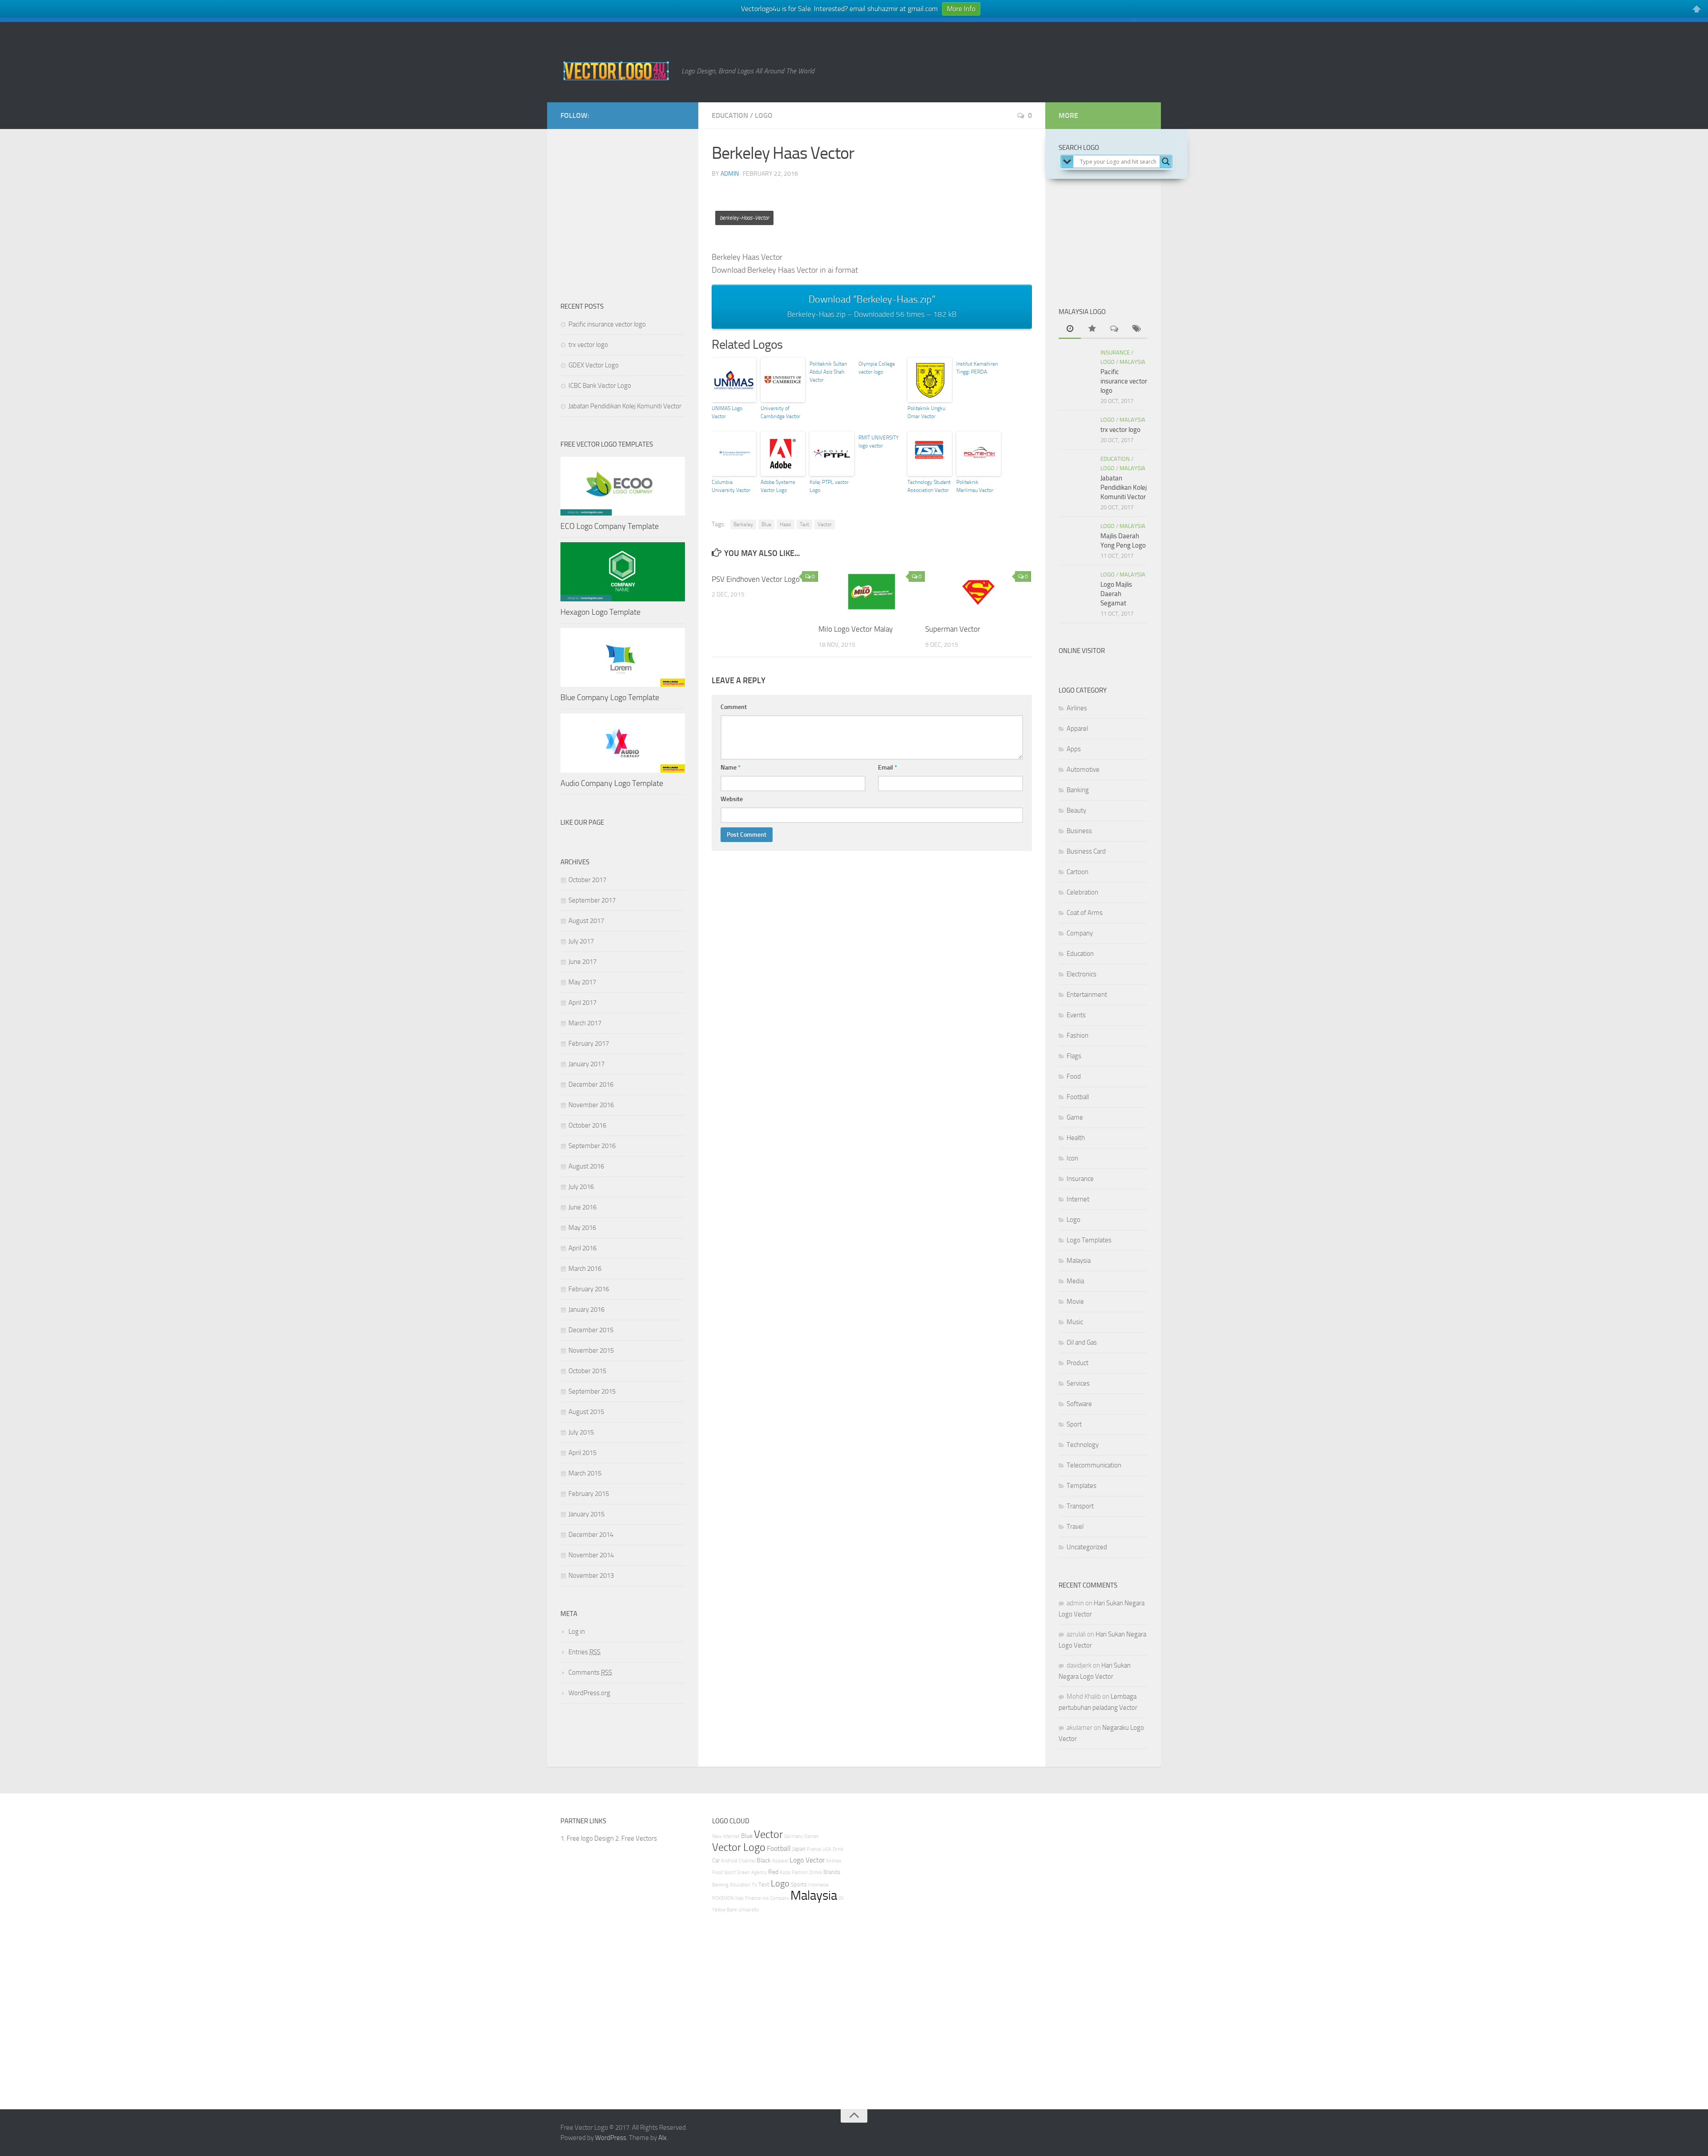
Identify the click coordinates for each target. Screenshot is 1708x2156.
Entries (584, 1652)
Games (811, 1836)
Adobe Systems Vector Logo (778, 486)
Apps (1074, 749)
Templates (1082, 1486)
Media (1075, 1281)
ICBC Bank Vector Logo (600, 386)
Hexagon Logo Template (600, 612)
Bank (732, 1910)
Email (888, 768)
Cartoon (1078, 872)
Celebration (1082, 892)
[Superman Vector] (978, 592)
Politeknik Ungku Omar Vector (926, 412)
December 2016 (591, 1084)
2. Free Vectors (636, 1838)
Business (1079, 831)
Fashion (1078, 1036)
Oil (841, 1898)
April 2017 (582, 1003)
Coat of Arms (1085, 913)
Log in (577, 1632)
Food (1074, 1076)
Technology (1083, 1445)
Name (731, 768)
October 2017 (587, 880)
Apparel (1077, 729)
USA (827, 1849)
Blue (766, 524)
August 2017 (586, 921)
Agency (759, 1872)
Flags (1074, 1056)
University (749, 1910)
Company (1080, 933)
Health (1076, 1138)
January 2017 (586, 1064)
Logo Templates (1089, 1240)
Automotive (1083, 770)
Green (743, 1872)
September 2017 (592, 900)
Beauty (1076, 810)
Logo (764, 115)
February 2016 (589, 1289)
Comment (734, 707)
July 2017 (581, 941)
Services (1078, 1383)
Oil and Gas (1082, 1342)
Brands (832, 1872)
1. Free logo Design (587, 1838)
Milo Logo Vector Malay (856, 629)
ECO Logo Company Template (610, 526)
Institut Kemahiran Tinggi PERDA (977, 368)
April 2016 (582, 1248)
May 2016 (582, 1228)
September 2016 (592, 1146)
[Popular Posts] (1092, 329)
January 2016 (586, 1310)
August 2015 (586, 1412)
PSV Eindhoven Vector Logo (756, 579)
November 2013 (591, 1576)
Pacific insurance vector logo (607, 324)
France (814, 1849)
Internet (1078, 1199)
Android (729, 1861)
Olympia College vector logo (877, 368)
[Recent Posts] (1070, 329)
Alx (663, 2138)
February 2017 (589, 1044)
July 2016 (581, 1187)
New (717, 1836)
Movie (1075, 1302)
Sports (799, 1884)
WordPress (611, 2138)
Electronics (1082, 974)
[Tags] (1136, 329)
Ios (765, 1898)
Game (1075, 1117)
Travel (1075, 1527)
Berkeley (743, 524)
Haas (786, 524)
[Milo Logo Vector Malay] (872, 592)
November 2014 (591, 1555)
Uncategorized (1087, 1547)
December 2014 (591, 1535)
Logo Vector (807, 1860)
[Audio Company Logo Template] (623, 743)
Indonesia (818, 1885)
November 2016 (591, 1105)
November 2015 (591, 1350)
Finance (753, 1898)
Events (1076, 1015)
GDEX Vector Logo (594, 365)
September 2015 (592, 1391)
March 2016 (585, 1269)
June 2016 (582, 1207)
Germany (794, 1836)
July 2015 (581, 1432)
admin (730, 174)
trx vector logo (588, 345)
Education (730, 115)
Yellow (719, 1910)
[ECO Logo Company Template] (623, 486)
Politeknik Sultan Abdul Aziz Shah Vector (828, 372)
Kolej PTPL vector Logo (829, 486)
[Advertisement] (874, 206)
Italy (739, 1898)
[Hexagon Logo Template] (623, 572)
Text (804, 524)
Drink (838, 1849)
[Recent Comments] (1114, 329)
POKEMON (723, 1898)
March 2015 (585, 1473)
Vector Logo (739, 1847)
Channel (747, 1861)
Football (1078, 1097)
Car (716, 1860)
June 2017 (582, 962)
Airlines (1077, 708)
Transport (1080, 1506)
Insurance (1115, 353)
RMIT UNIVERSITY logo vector (878, 442)
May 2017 (582, 982)
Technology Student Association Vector (929, 486)
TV (754, 1885)
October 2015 (587, 1371)
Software (1079, 1404)
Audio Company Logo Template (612, 783)
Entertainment (1087, 995)
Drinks (816, 1872)
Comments (590, 1672)
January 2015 (586, 1514)
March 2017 (585, 1023)
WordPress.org (589, 1693)
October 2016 (587, 1125)
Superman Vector (953, 629)
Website (732, 799)
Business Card (1086, 851)
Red (773, 1872)
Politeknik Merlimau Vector (975, 486)
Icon (1072, 1158)
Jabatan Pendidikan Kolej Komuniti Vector (625, 406)
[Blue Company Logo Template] (623, 657)
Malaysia (1132, 362)
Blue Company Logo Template (610, 697)
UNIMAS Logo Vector (727, 412)
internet (731, 1836)
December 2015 (591, 1330)
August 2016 (586, 1166)
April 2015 (582, 1453)
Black (764, 1860)
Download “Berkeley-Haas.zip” (872, 306)
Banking (1078, 790)
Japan (799, 1849)
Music (1075, 1322)
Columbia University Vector (731, 486)
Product (1078, 1363)
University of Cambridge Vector (780, 412)
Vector (825, 524)
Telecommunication (1094, 1465)
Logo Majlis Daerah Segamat (1116, 594)
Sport (1074, 1424)
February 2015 (589, 1494)
